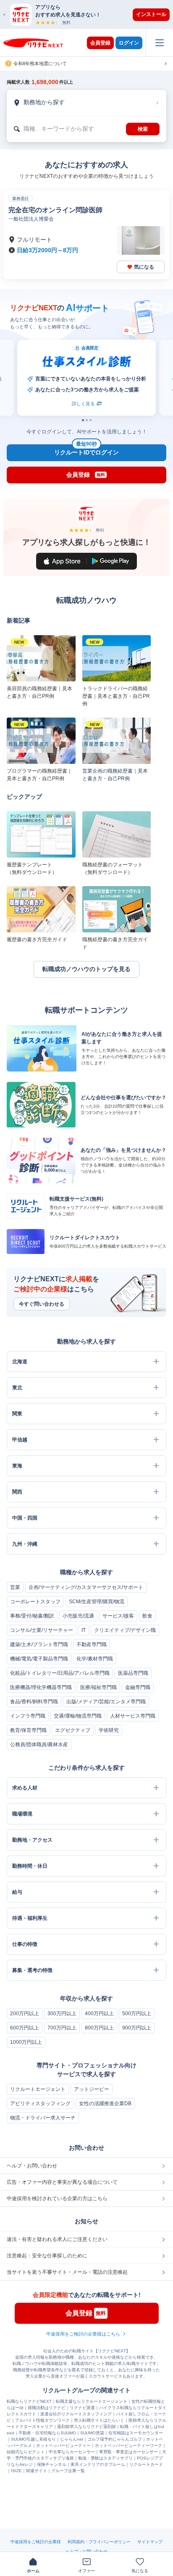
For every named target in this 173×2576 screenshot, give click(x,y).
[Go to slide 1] (83, 420)
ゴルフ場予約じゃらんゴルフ (115, 2439)
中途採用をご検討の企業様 (36, 2542)
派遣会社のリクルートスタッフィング (76, 2414)
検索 (143, 129)
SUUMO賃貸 (92, 2433)
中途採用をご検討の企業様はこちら (83, 2334)
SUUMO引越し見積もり (33, 2439)
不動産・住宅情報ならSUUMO (47, 2433)
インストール (151, 14)
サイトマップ (150, 2542)
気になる (144, 267)
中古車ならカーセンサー (72, 2452)
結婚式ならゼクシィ (26, 2452)
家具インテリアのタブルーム (98, 2464)
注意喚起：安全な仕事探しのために (47, 2256)
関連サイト (37, 2471)
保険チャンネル (52, 2464)
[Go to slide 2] (87, 420)
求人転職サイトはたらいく (99, 2420)
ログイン (129, 43)
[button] (91, 15)
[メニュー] (159, 43)
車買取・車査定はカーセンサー (128, 2452)
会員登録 (100, 43)
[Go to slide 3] (90, 420)
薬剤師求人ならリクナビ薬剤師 (86, 2427)
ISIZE (16, 2471)
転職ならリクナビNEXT (29, 2401)
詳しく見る (28, 404)
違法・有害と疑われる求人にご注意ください (57, 2239)
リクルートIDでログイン (86, 450)
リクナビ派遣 (82, 2408)
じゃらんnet (72, 2439)
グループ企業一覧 (68, 2471)
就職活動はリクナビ (47, 2408)
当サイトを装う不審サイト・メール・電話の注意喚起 (67, 2272)
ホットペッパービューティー (63, 2445)
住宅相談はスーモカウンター (136, 2433)
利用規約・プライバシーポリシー (99, 2542)
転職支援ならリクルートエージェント (92, 2401)
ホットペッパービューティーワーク (128, 2445)
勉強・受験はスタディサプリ (105, 2458)
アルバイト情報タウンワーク (42, 2420)
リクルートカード (146, 2464)
